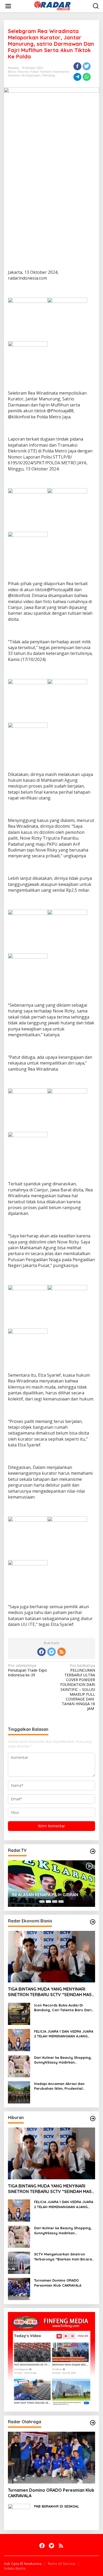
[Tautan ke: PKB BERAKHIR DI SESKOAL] (19, 2514)
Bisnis (12, 72)
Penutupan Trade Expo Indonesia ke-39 (27, 1670)
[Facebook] (41, 1652)
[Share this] (77, 66)
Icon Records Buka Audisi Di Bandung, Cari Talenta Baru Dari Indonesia (63, 2008)
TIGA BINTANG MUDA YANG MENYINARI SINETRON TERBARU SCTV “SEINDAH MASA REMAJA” (51, 1992)
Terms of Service (61, 2564)
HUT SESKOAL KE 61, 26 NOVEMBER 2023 (47, 1892)
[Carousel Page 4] (61, 1902)
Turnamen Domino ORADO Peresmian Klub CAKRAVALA (58, 2283)
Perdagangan (31, 75)
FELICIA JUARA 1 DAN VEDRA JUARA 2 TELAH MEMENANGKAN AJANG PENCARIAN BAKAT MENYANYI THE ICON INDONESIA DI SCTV (64, 2034)
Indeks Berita (15, 2568)
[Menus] (8, 6)
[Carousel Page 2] (48, 1902)
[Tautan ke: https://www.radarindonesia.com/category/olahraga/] (93, 2423)
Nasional (14, 75)
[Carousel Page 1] (42, 1902)
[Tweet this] (87, 66)
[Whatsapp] (87, 77)
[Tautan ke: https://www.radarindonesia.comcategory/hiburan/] (93, 2119)
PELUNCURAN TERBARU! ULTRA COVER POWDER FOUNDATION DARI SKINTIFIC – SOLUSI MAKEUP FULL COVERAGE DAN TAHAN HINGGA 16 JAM (78, 1687)
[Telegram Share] (77, 77)
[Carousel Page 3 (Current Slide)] (55, 1902)
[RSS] (62, 1652)
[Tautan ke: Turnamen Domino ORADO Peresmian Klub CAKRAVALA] (19, 2289)
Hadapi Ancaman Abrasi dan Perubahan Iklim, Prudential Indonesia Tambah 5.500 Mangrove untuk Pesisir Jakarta (62, 2086)
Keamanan (61, 72)
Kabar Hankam (41, 72)
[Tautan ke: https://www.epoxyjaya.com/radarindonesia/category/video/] (93, 1851)
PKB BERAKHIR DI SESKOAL (57, 2506)
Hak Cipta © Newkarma (23, 2564)
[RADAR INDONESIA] (52, 6)
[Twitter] (51, 1652)
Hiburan (23, 72)
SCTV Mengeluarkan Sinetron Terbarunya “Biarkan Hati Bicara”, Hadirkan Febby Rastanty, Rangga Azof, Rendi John (64, 2257)
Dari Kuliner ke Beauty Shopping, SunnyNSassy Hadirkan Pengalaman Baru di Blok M (63, 2060)
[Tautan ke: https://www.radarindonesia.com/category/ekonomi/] (93, 1922)
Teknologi (49, 75)
